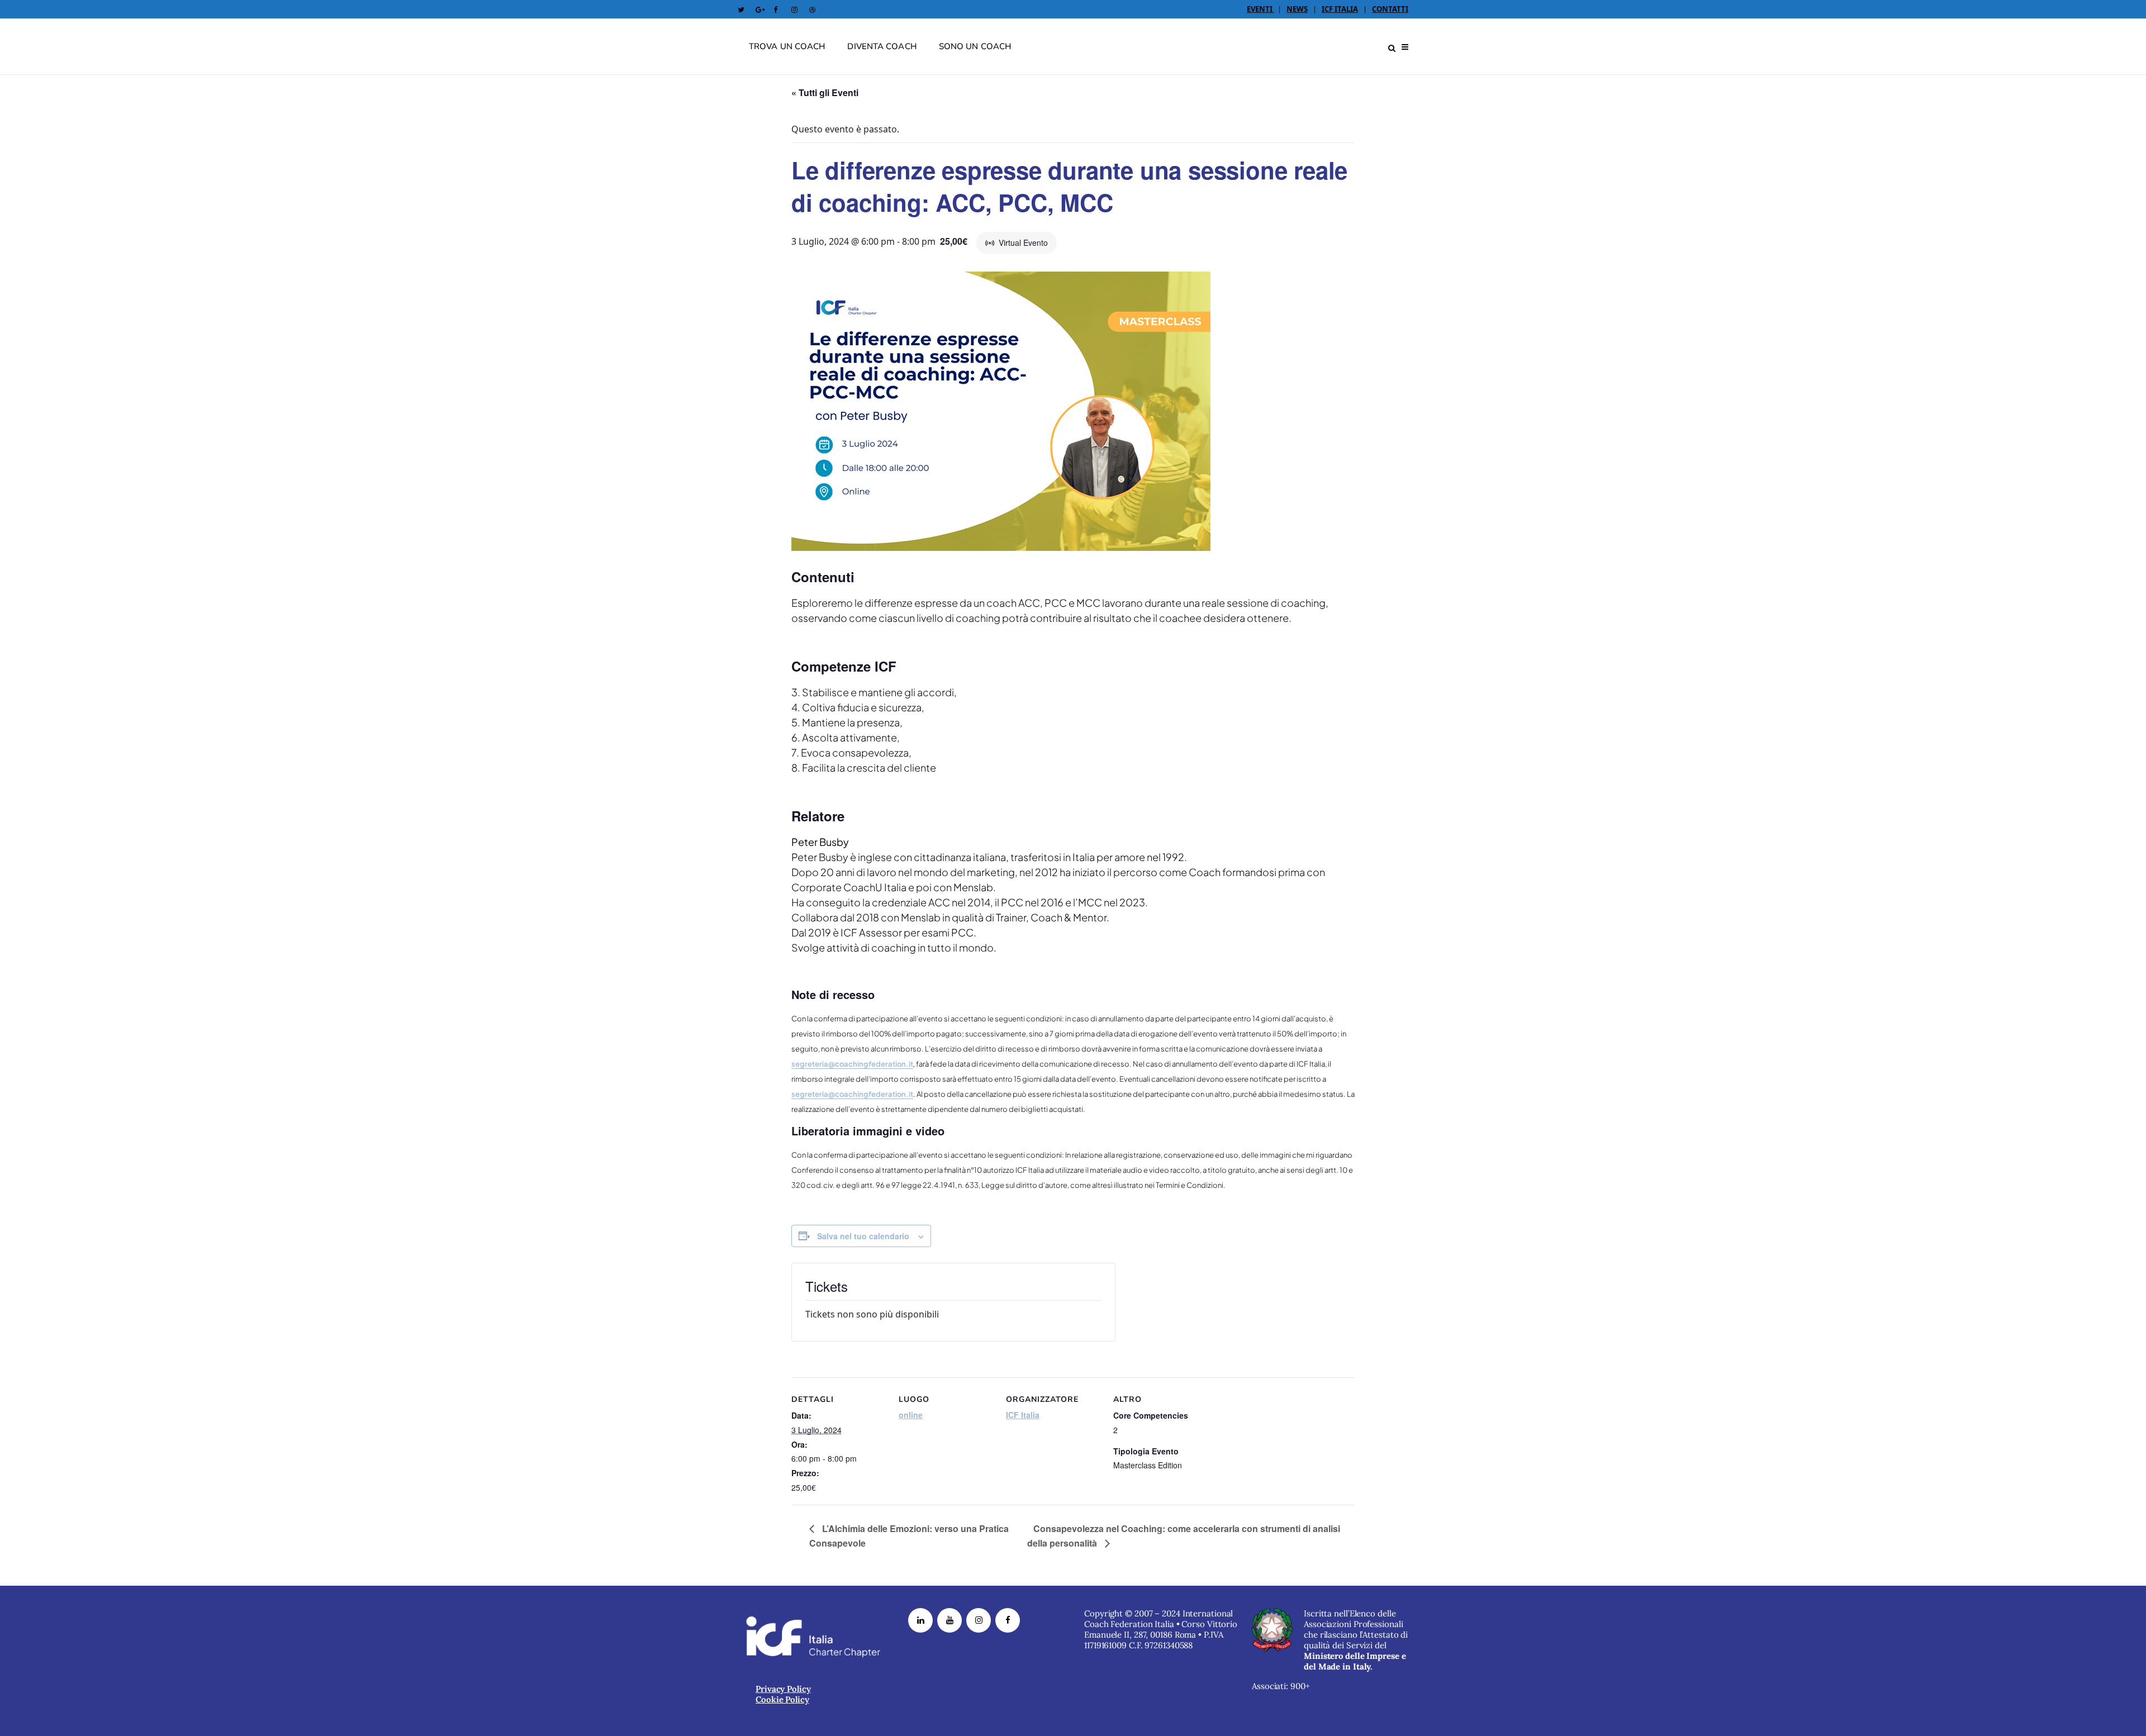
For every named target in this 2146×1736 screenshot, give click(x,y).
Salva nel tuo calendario (863, 1236)
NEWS (1297, 9)
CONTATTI (1390, 9)
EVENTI (1260, 9)
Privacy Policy (783, 1689)
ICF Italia (1023, 1415)
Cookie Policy (782, 1699)
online (911, 1415)
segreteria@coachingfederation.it (852, 1064)
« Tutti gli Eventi (825, 92)
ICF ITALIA (1340, 9)
